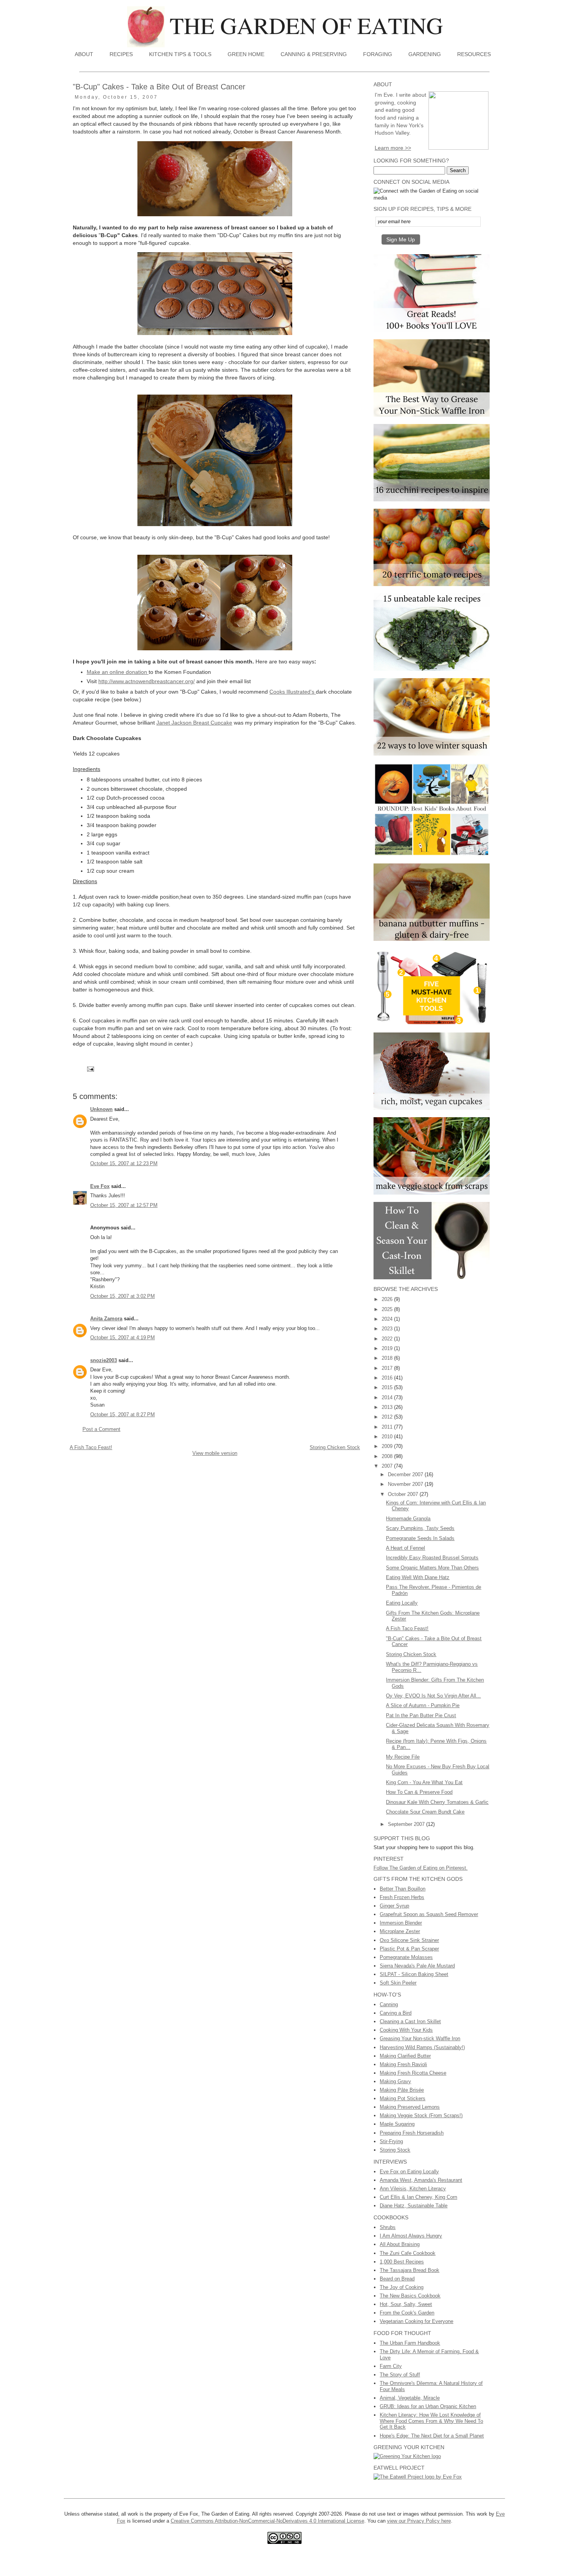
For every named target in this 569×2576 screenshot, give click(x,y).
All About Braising (400, 2244)
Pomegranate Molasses (406, 1957)
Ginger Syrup (394, 1906)
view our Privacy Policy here (419, 2521)
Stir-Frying (391, 2141)
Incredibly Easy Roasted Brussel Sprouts (432, 1558)
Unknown (101, 1109)
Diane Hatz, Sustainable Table (414, 2206)
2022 (388, 1339)
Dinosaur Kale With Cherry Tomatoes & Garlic (437, 1802)
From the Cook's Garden (407, 2313)
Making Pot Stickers (403, 2098)
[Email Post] (90, 1068)
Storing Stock (395, 2150)
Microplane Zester (400, 1931)
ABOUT (84, 54)
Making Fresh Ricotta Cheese (413, 2073)
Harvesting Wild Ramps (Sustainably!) (422, 2047)
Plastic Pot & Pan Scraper (409, 1949)
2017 (388, 1368)
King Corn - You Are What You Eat (424, 1782)
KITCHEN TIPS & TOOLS (180, 54)
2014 (388, 1397)
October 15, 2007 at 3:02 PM (123, 1296)
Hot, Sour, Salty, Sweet (406, 2304)
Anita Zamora (106, 1319)
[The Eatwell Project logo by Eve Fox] (418, 2477)
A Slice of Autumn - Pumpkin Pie (423, 1705)
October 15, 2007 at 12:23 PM (124, 1163)
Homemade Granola (408, 1519)
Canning (389, 2004)
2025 (388, 1309)
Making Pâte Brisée (402, 2090)
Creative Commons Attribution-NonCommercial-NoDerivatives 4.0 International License (267, 2521)
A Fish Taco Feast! (91, 1447)
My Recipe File (403, 1757)
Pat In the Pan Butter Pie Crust (421, 1715)
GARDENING (425, 54)
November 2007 (406, 1484)
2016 (388, 1378)
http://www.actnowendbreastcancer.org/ (147, 681)
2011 (388, 1427)
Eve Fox (100, 1186)
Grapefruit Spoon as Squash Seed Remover (429, 1914)
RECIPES (121, 54)
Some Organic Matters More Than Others (432, 1568)
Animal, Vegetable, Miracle (410, 2398)
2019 (388, 1348)
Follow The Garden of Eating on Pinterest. (421, 1868)
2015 (388, 1387)
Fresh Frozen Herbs (402, 1897)
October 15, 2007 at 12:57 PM (124, 1205)
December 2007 (406, 1474)
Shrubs (388, 2227)
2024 (388, 1319)
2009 (388, 1446)
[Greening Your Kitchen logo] (407, 2456)
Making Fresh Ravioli (403, 2064)
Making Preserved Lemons (410, 2107)
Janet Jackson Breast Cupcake (194, 723)
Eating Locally (402, 1603)
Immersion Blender (401, 1923)
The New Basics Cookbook (410, 2296)
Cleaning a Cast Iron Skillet (410, 2021)
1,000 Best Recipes (402, 2262)
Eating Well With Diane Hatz (418, 1577)
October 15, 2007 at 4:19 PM (123, 1338)
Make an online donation (118, 672)
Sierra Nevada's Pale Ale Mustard (417, 1966)
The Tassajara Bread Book (410, 2270)
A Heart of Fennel (405, 1548)
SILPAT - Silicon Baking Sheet (414, 1974)
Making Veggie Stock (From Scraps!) (421, 2115)
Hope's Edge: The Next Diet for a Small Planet (432, 2436)
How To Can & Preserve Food (419, 1792)
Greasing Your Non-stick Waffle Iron (420, 2038)
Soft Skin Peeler (398, 1983)
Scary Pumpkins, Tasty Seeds (420, 1528)
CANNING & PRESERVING (314, 54)
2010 (388, 1437)
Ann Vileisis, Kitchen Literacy (413, 2189)
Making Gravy (395, 2081)
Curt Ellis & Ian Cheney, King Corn (418, 2197)
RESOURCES (474, 54)
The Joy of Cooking (402, 2287)
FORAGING (378, 54)
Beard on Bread (397, 2279)
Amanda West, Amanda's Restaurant (421, 2180)
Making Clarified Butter (405, 2056)
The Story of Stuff (400, 2375)
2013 (388, 1407)
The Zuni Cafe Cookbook (408, 2253)
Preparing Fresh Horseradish (412, 2133)
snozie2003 (104, 1360)
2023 (388, 1329)
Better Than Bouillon (403, 1889)
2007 (388, 1466)
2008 (388, 1456)
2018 (388, 1358)
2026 (388, 1299)
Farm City (391, 2366)
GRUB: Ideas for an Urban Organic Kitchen (428, 2406)
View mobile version (215, 1453)
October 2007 (404, 1494)
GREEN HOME (246, 54)
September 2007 (407, 1824)
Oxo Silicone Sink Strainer (409, 1940)
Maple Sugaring (397, 2124)
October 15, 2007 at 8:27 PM (123, 1414)
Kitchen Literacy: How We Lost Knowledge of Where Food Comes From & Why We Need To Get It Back (431, 2421)
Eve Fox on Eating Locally (409, 2172)
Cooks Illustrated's (293, 692)
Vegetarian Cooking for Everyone (416, 2321)
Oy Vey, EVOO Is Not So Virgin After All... (433, 1696)
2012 (388, 1417)
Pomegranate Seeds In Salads (420, 1538)
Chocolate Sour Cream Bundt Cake (425, 1812)
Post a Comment (101, 1429)
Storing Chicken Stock (335, 1447)
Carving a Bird (396, 2013)
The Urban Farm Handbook (410, 2343)
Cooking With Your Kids (406, 2030)
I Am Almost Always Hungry (411, 2236)
